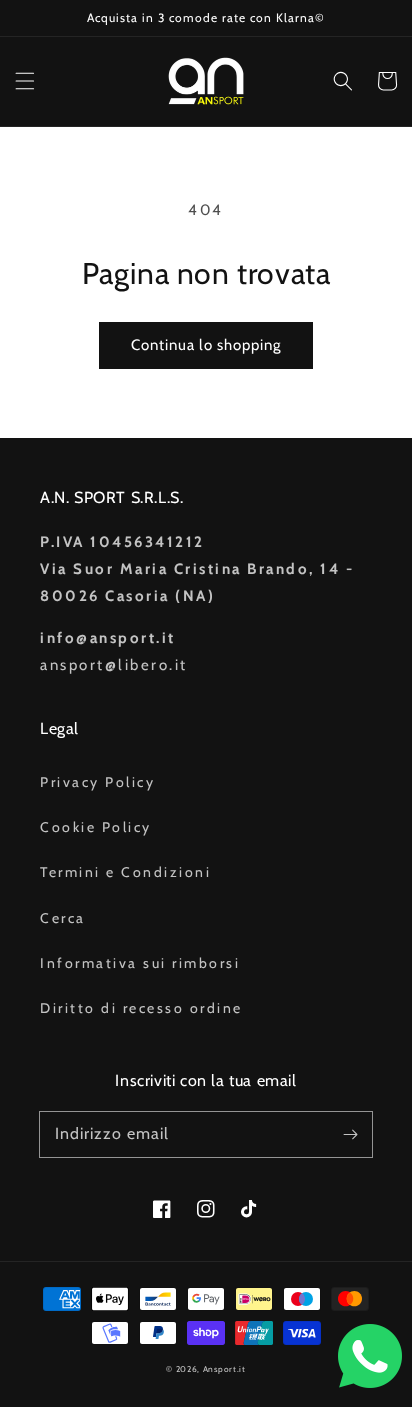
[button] (25, 81)
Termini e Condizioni (125, 872)
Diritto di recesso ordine (141, 1008)
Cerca (63, 918)
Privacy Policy (97, 782)
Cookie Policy (96, 827)
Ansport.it (224, 1369)
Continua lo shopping (206, 345)
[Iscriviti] (350, 1134)
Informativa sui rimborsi (140, 963)
